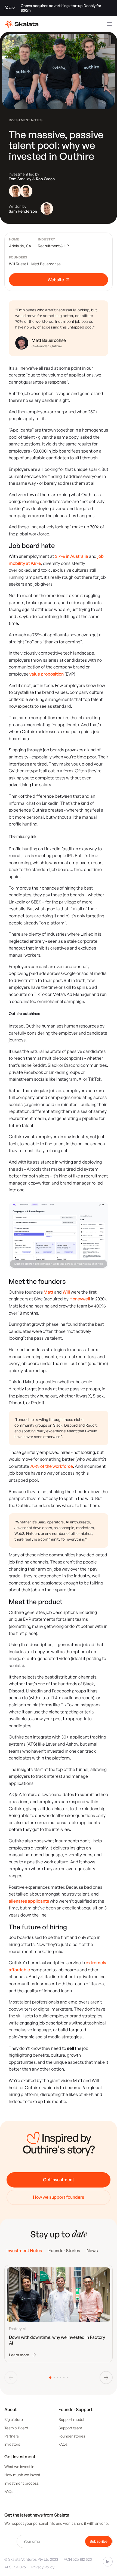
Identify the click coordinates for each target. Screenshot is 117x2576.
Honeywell (80, 1299)
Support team (70, 2428)
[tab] (24, 2251)
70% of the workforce (51, 1466)
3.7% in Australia (72, 556)
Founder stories (72, 2436)
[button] (106, 2378)
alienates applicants (29, 1901)
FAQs (63, 2444)
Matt (48, 1292)
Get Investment (20, 2457)
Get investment (59, 2180)
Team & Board (16, 2428)
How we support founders (59, 2197)
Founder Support (76, 2409)
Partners (12, 2436)
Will (66, 1292)
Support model (71, 2419)
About (10, 2409)
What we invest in (19, 2467)
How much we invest (22, 2475)
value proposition (47, 674)
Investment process (21, 2483)
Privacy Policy (43, 2567)
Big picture (14, 2419)
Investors (12, 2444)
